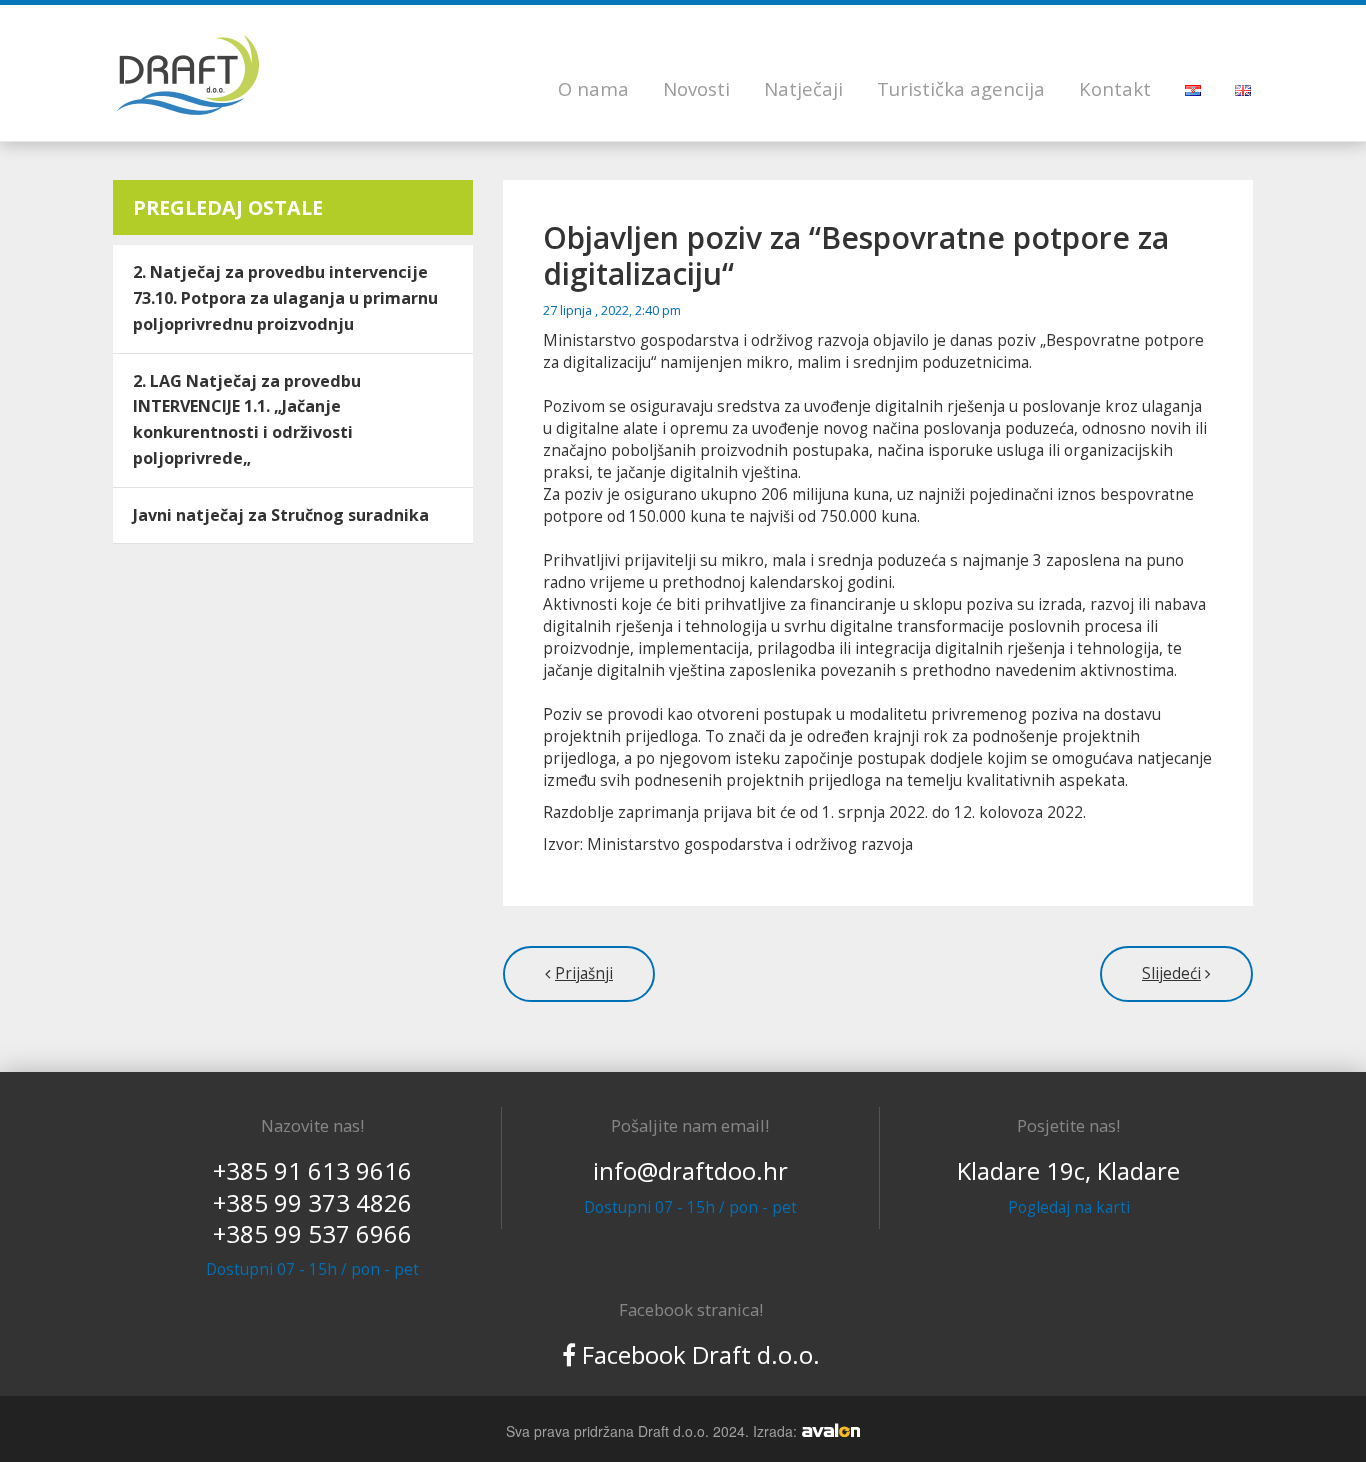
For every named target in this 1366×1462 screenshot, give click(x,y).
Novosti (696, 88)
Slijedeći (1171, 973)
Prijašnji (584, 973)
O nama (593, 88)
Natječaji (803, 88)
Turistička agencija (961, 88)
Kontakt (1115, 88)
